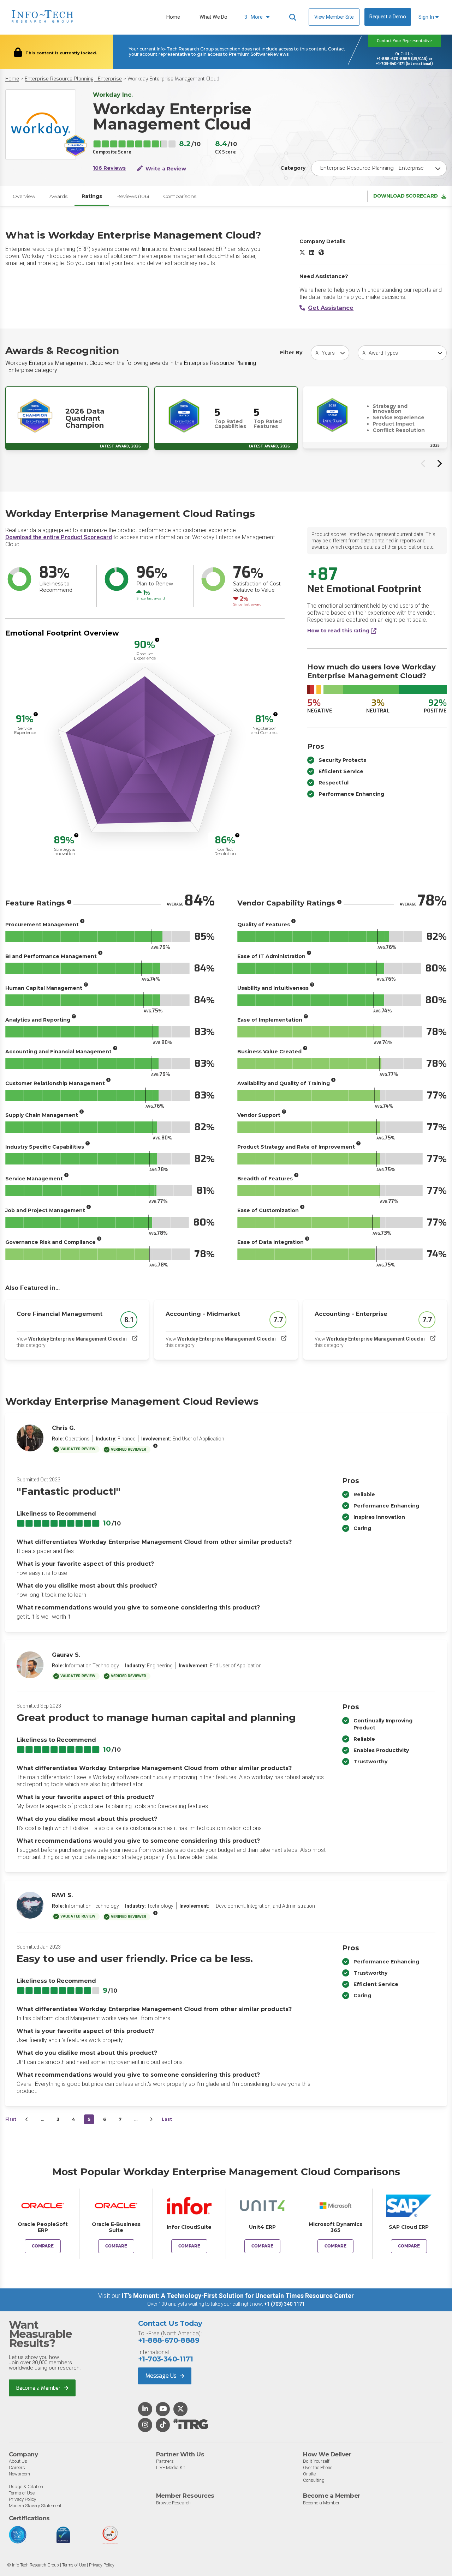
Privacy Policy (22, 2499)
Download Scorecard (406, 196)
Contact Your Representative (404, 41)
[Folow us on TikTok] (163, 2425)
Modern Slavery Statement (35, 2506)
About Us (18, 2461)
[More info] (157, 640)
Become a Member (39, 2388)
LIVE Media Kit (171, 2467)
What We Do (213, 17)
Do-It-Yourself (316, 2461)
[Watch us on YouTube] (163, 2409)
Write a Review (165, 169)
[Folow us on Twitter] (181, 2409)
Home (173, 17)
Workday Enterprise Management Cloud (173, 79)
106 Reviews (109, 168)
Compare (43, 2246)
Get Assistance (331, 308)
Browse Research (173, 2503)
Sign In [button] (427, 17)
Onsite (309, 2474)
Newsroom (19, 2474)
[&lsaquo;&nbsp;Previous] (27, 2119)
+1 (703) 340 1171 (284, 2304)
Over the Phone (318, 2467)
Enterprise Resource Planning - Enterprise (73, 79)
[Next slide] (439, 463)
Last (167, 2119)
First (11, 2119)
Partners (165, 2461)
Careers (17, 2467)
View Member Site (334, 17)
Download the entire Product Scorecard (59, 537)
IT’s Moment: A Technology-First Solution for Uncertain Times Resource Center (238, 2296)
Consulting (314, 2480)
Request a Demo (388, 17)
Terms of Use (22, 2493)
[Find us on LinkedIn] (145, 2409)
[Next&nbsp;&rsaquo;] (151, 2119)
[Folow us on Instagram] (145, 2425)
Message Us (162, 2376)
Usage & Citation (26, 2487)
